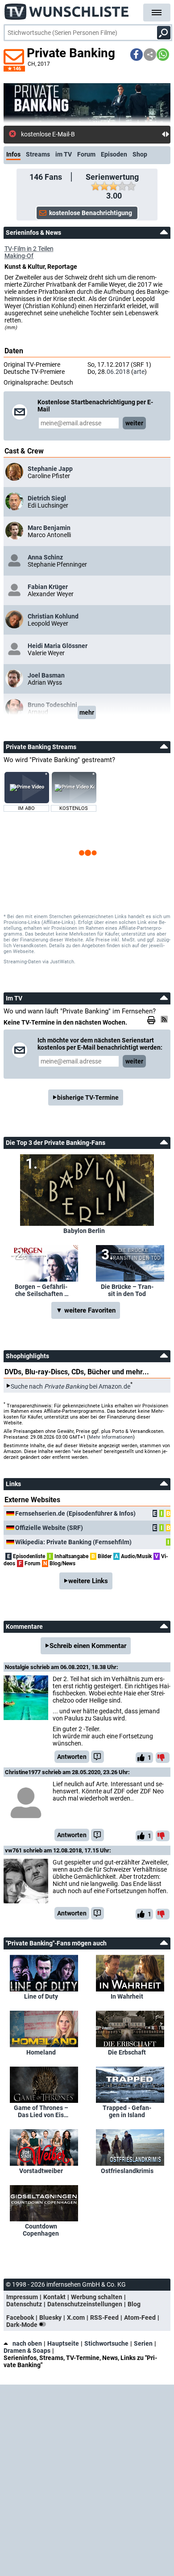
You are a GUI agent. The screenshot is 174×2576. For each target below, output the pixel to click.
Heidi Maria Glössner (58, 646)
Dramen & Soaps (27, 2351)
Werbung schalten (97, 2297)
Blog (134, 2304)
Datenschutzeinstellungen (85, 2304)
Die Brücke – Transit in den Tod (127, 1290)
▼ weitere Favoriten (86, 1310)
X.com (76, 2318)
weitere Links (88, 1581)
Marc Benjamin (49, 528)
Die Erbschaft (127, 2052)
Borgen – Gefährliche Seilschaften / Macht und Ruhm (41, 1290)
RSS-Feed (104, 2318)
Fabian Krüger (48, 587)
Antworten (72, 1757)
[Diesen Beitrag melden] (97, 1757)
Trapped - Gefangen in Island (127, 2111)
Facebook (20, 2318)
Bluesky (50, 2318)
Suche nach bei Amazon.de (70, 1386)
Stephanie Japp (50, 469)
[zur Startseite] (67, 9)
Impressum (22, 2297)
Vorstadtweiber (41, 2171)
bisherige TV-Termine (88, 1097)
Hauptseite (63, 2343)
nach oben (27, 2343)
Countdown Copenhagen (41, 2230)
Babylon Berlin (84, 1231)
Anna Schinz (45, 557)
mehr (87, 712)
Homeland (41, 2052)
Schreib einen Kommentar (88, 1646)
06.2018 (118, 372)
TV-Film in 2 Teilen (29, 249)
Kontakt (54, 2297)
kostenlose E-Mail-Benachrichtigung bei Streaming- (91, 134)
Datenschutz (24, 2304)
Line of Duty (41, 1996)
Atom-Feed (140, 2318)
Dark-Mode (23, 2325)
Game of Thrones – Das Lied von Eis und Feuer (41, 2111)
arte (139, 372)
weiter (134, 423)
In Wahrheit (127, 1996)
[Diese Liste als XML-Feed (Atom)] (166, 1019)
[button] (137, 55)
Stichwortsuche (106, 2343)
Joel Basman (46, 675)
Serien (143, 2343)
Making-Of (19, 256)
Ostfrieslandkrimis (127, 2171)
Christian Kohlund (53, 616)
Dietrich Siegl (47, 498)
